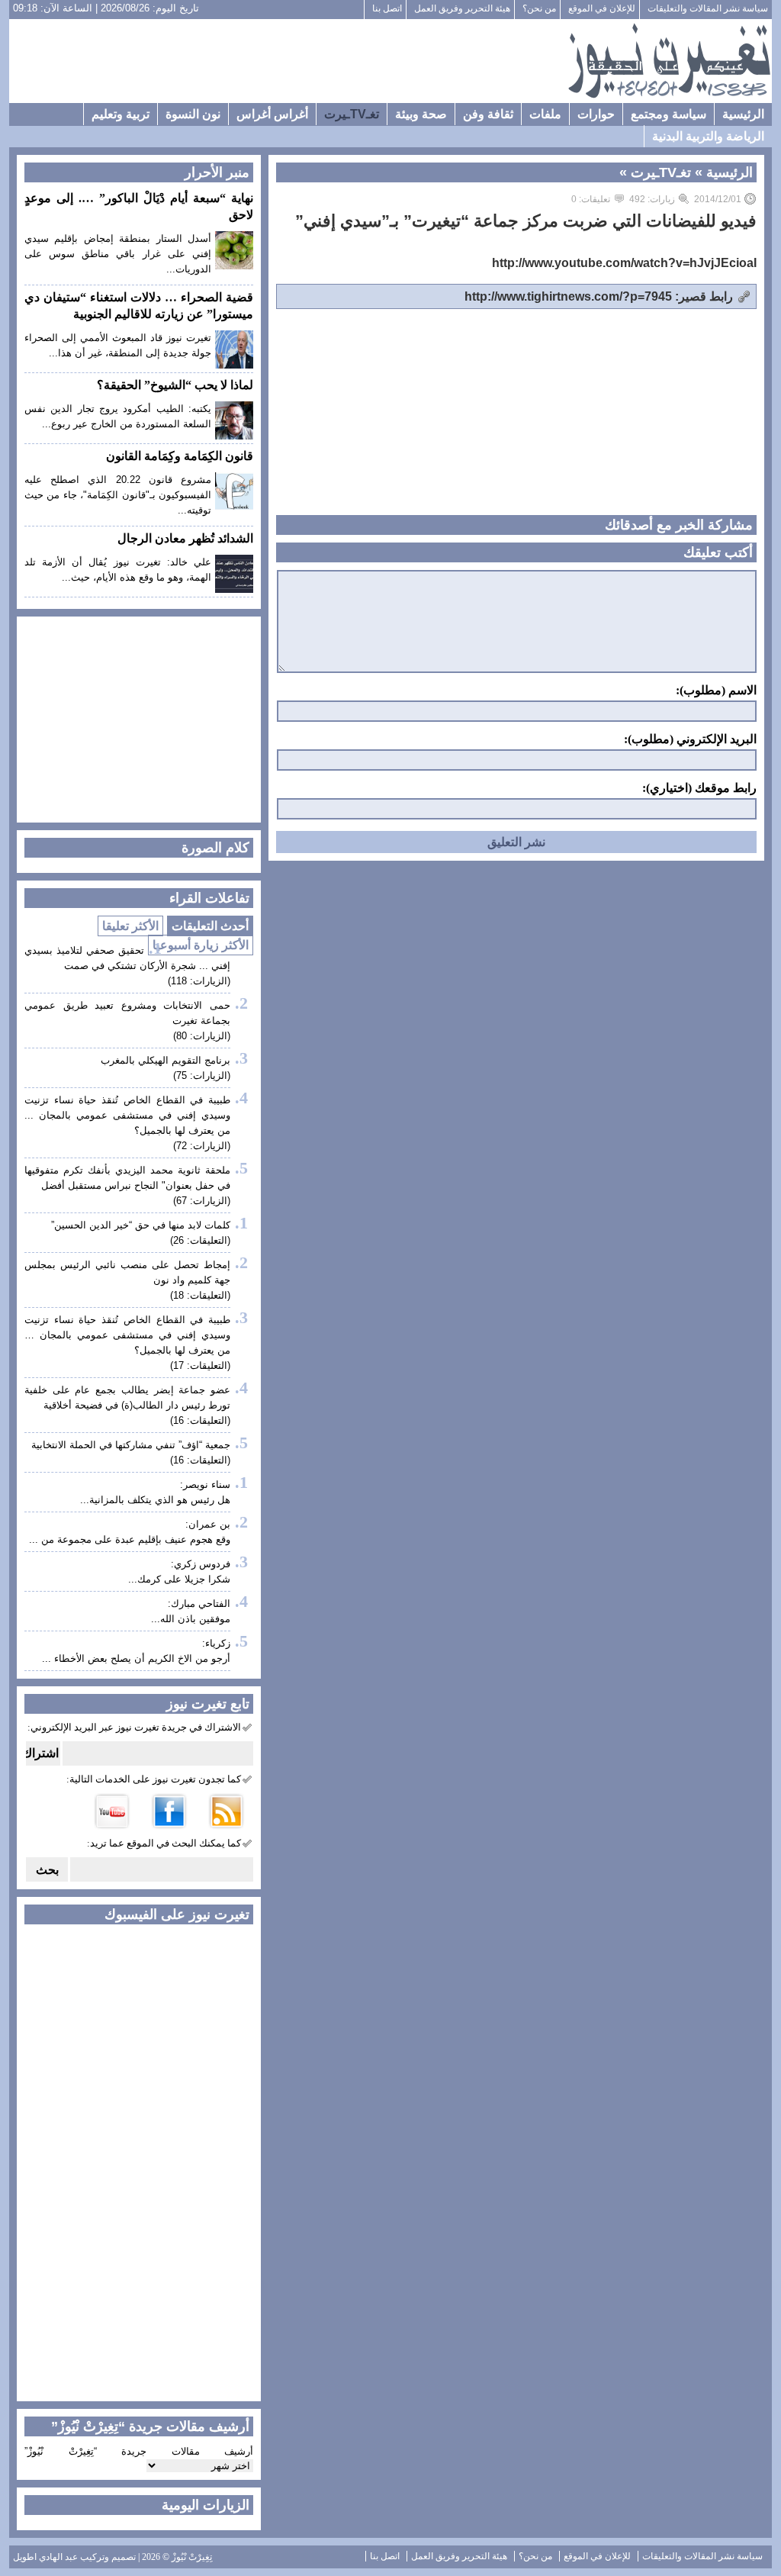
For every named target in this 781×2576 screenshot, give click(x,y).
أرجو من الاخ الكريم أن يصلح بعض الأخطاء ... (136, 1658)
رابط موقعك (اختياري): (699, 788)
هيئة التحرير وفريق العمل (462, 8)
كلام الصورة (215, 848)
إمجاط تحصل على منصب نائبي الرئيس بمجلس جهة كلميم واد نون (127, 1272)
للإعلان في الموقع (602, 8)
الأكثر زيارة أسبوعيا (201, 945)
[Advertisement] (288, 61)
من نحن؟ (539, 8)
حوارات (596, 114)
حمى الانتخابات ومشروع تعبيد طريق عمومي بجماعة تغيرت (127, 1013)
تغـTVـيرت (352, 114)
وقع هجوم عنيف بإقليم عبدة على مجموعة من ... (130, 1539)
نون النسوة (193, 114)
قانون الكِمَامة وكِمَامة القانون (180, 456)
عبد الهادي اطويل (45, 2557)
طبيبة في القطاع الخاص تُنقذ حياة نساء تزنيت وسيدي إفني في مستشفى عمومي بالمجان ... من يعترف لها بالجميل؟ (127, 1115)
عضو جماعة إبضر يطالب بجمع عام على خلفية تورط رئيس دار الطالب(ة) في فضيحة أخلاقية (127, 1397)
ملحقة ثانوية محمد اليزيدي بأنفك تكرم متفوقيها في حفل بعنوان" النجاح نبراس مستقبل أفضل (127, 1178)
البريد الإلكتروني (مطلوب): (690, 739)
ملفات (545, 114)
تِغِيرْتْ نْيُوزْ (192, 2557)
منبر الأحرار (217, 172)
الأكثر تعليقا (130, 926)
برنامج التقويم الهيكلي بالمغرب (166, 1060)
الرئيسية (743, 114)
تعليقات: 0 (591, 199)
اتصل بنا (387, 8)
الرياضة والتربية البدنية (708, 136)
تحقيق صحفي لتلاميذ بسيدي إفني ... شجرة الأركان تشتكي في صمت (127, 958)
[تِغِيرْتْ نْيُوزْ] (669, 61)
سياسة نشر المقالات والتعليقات (708, 8)
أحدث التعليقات (210, 926)
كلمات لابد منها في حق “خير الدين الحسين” (141, 1225)
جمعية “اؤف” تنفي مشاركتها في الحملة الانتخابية (131, 1445)
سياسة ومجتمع (669, 114)
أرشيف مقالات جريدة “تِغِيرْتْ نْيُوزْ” (139, 2451)
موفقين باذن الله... (191, 1619)
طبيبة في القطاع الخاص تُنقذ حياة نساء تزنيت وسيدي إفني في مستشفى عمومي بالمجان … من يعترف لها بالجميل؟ (127, 1335)
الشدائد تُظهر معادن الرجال (185, 538)
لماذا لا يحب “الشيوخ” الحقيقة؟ (175, 385)
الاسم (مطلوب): (716, 691)
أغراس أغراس (272, 114)
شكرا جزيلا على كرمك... (179, 1579)
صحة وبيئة (421, 114)
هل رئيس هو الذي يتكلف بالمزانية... (155, 1500)
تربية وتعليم (121, 114)
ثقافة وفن (488, 114)
